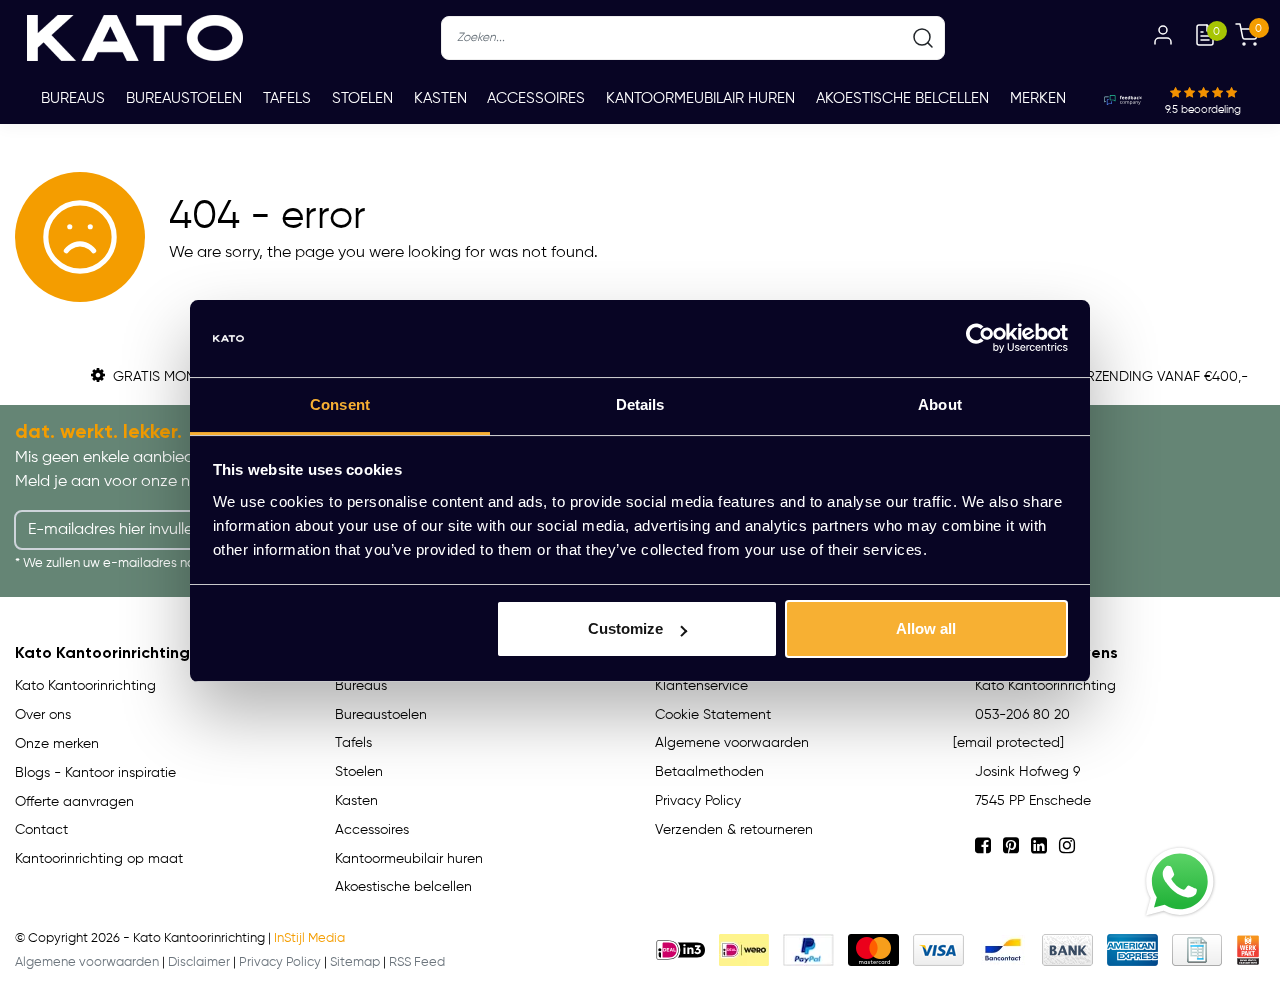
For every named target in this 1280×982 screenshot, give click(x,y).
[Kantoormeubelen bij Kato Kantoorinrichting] (135, 38)
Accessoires (536, 98)
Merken (1038, 98)
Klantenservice (701, 686)
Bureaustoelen (184, 98)
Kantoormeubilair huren (700, 98)
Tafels (287, 98)
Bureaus (73, 98)
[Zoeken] (923, 38)
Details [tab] (640, 404)
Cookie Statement (713, 715)
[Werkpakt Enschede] (1248, 950)
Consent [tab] (340, 404)
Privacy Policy (698, 801)
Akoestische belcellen (902, 98)
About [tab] (940, 404)
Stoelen (362, 98)
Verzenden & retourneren (734, 830)
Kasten (440, 98)
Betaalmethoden (709, 772)
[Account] (1163, 38)
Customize (625, 628)
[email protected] (1008, 743)
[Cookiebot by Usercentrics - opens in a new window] (980, 339)
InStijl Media (309, 938)
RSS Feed (417, 962)
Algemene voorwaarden (732, 743)
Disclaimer (199, 962)
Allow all (926, 628)
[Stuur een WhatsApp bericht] (1180, 882)
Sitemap (355, 962)
